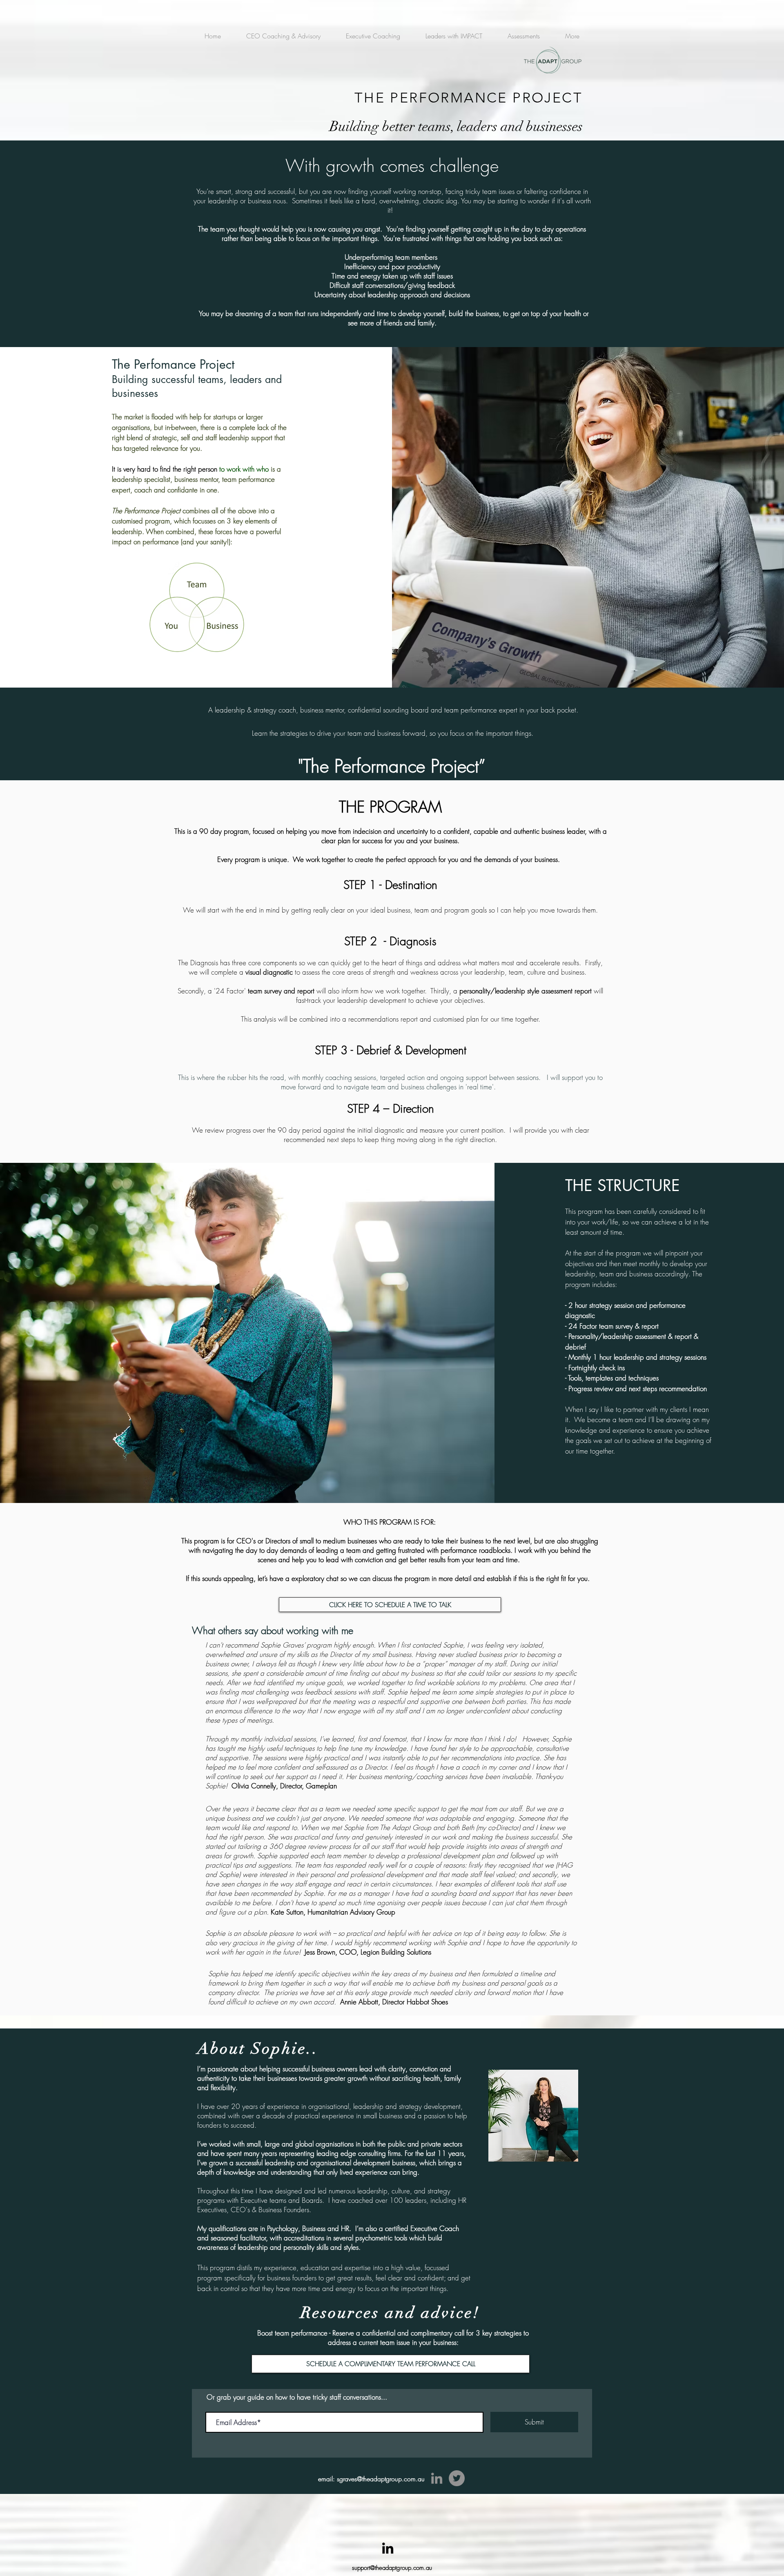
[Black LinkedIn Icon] (388, 2548)
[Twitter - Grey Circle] (457, 2478)
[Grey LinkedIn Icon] (437, 2478)
